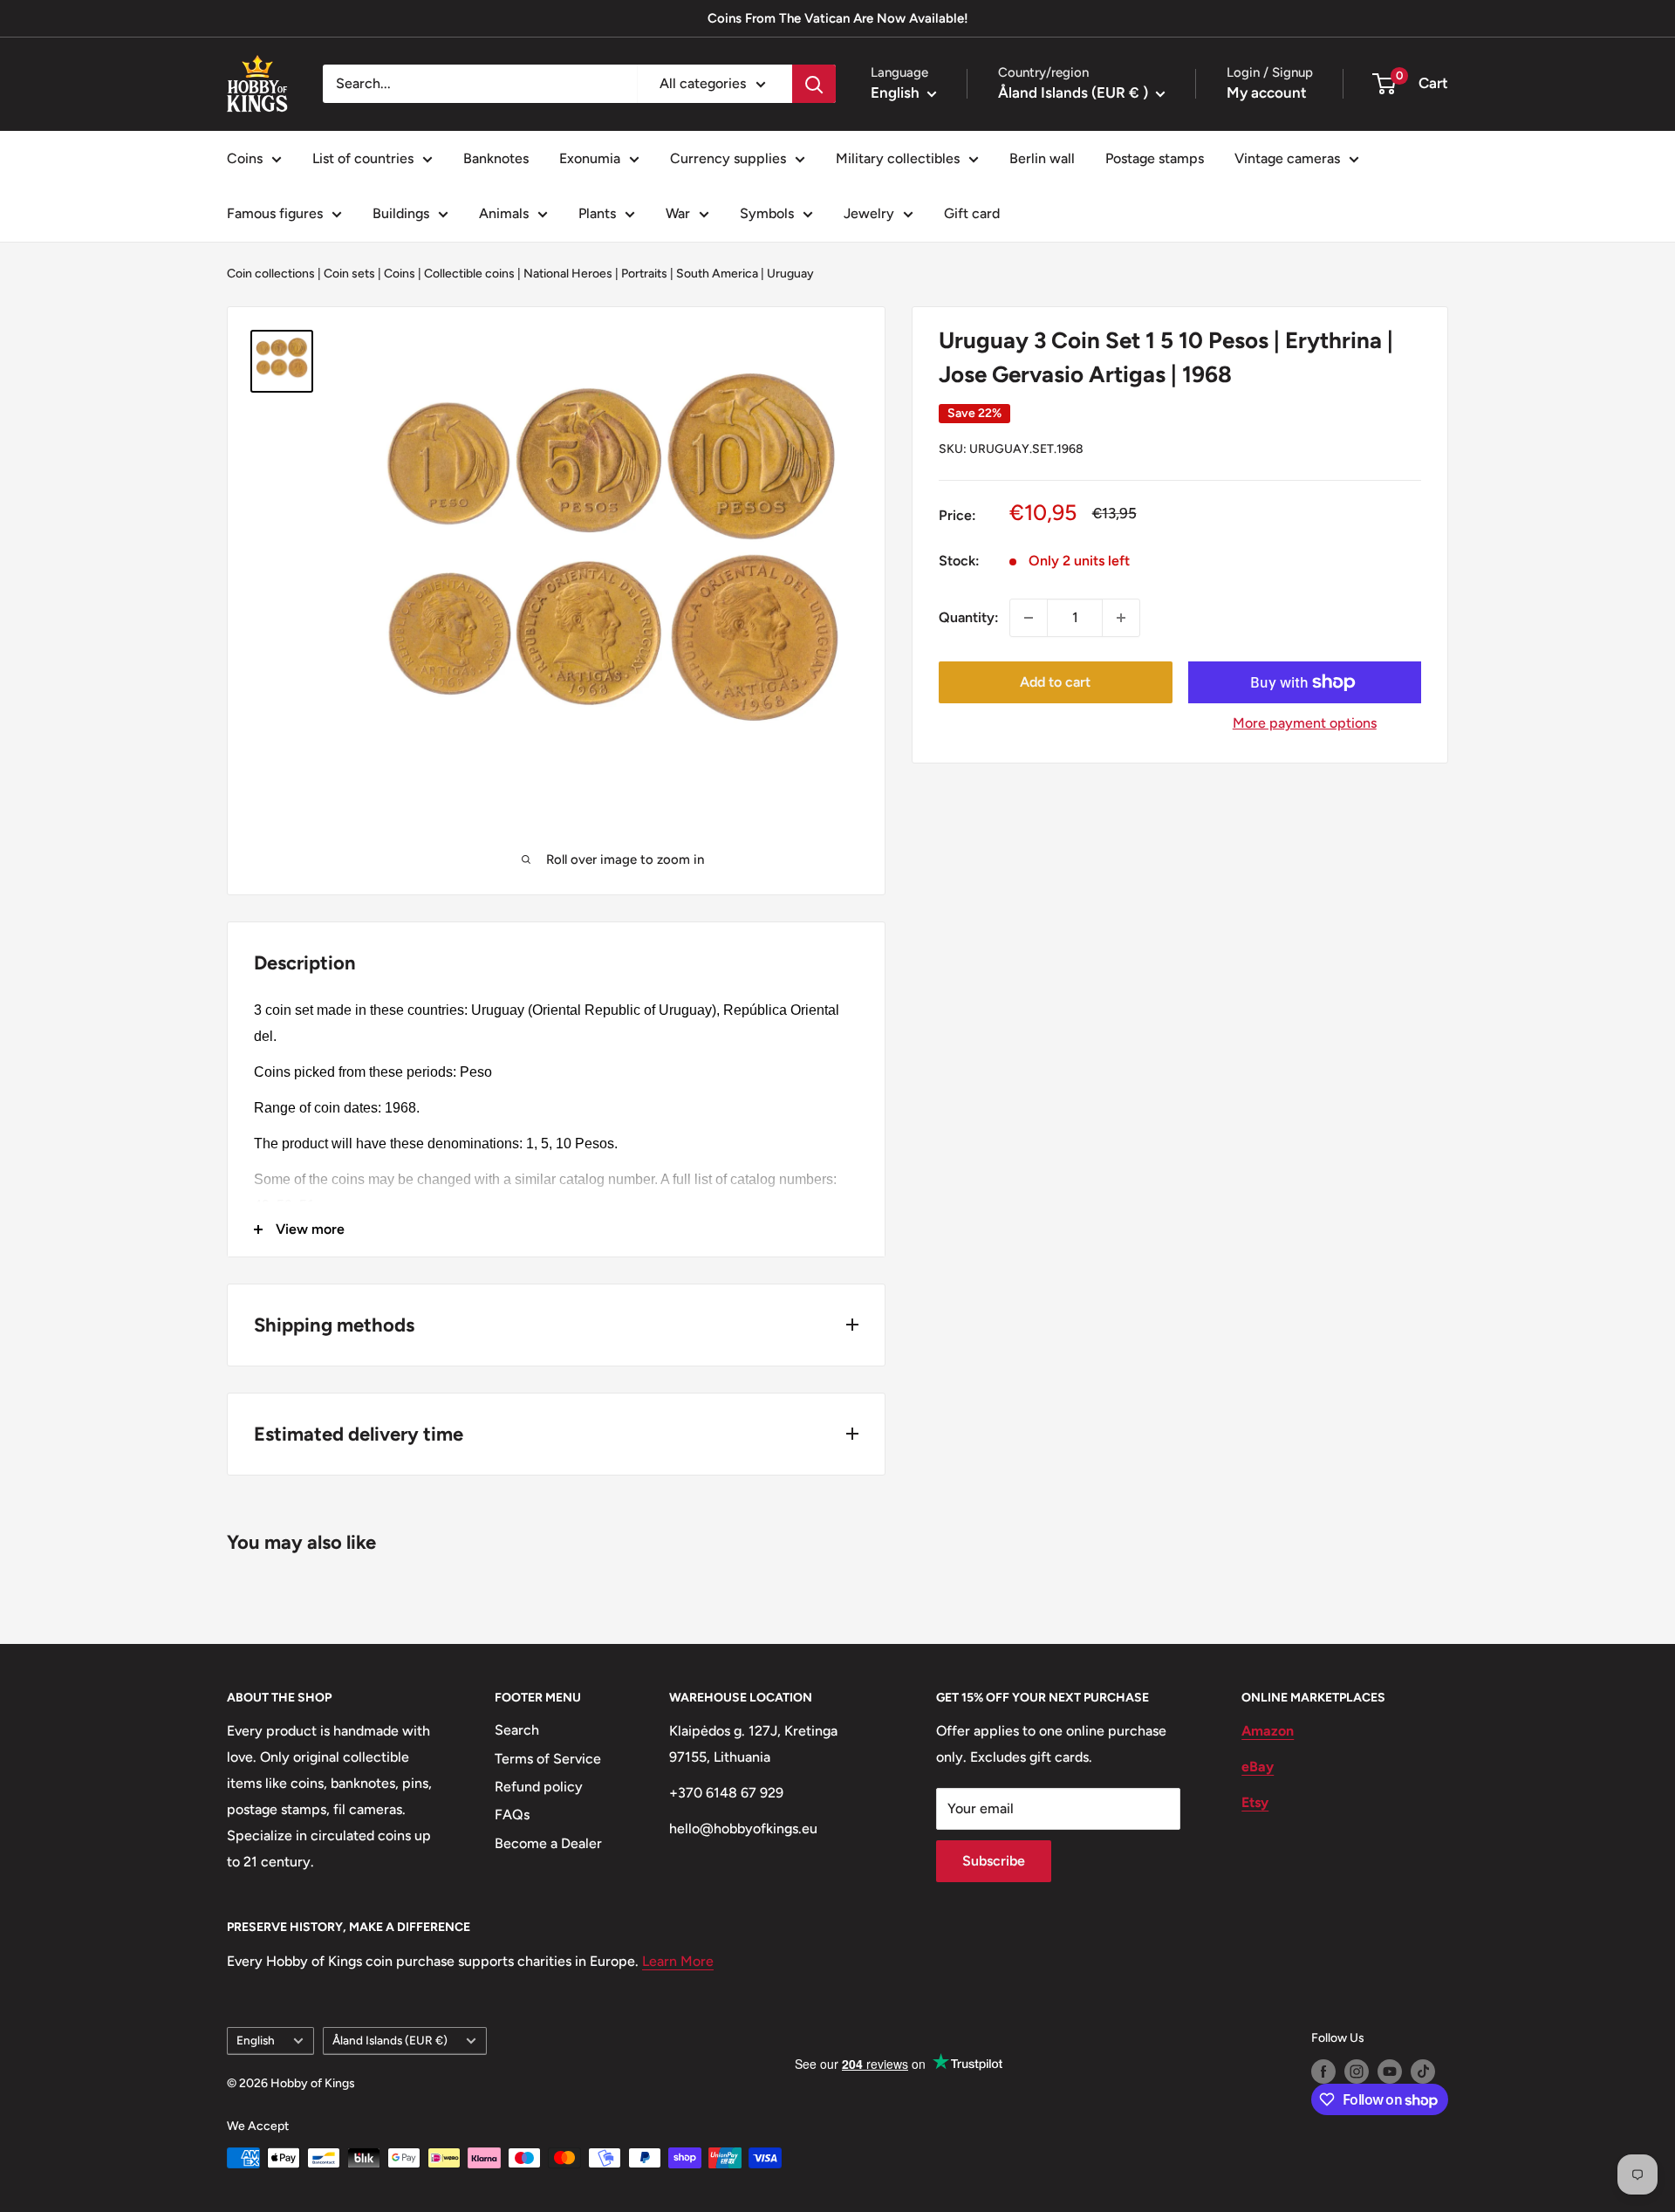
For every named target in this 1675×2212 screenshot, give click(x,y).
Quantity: (969, 617)
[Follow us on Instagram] (1357, 2072)
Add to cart (1055, 682)
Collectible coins (469, 274)
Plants (597, 213)
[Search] (814, 84)
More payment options (1305, 723)
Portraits (644, 274)
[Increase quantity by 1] (1121, 618)
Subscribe (994, 1861)
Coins (245, 158)
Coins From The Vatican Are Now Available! (838, 18)
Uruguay (790, 274)
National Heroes (568, 274)
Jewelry (869, 213)
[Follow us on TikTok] (1423, 2072)
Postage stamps (1155, 158)
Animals (504, 213)
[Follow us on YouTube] (1390, 2072)
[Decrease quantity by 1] (1029, 618)
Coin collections (271, 274)
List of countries (363, 158)
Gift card (972, 213)
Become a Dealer (548, 1843)
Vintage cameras (1287, 158)
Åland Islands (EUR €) (390, 2040)
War (678, 213)
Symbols (767, 213)
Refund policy (539, 1787)
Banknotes (496, 158)
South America (717, 274)
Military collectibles (898, 158)
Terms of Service (548, 1759)
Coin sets (349, 274)
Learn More (678, 1961)
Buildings (401, 213)
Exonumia (590, 158)
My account (1267, 92)
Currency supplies (728, 158)
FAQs (512, 1815)
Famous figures (275, 213)
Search (517, 1730)
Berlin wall (1042, 158)
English (256, 2040)
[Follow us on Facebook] (1323, 2072)
